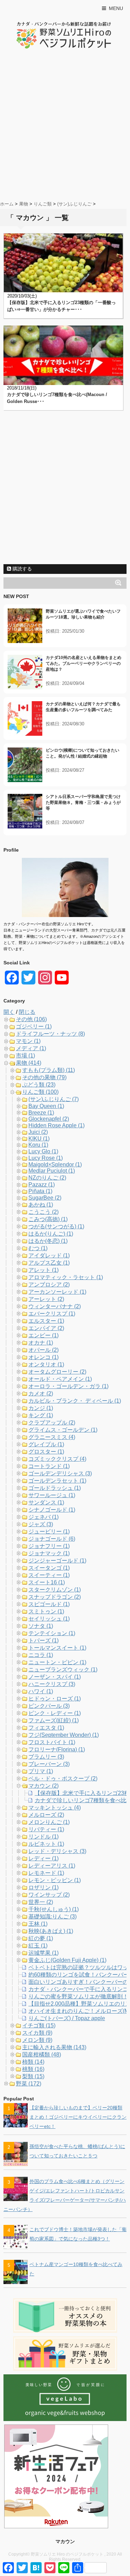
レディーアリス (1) (52, 1866)
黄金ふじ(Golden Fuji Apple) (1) (67, 1960)
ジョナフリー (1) (49, 1546)
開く (9, 1012)
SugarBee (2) (45, 1198)
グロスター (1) (46, 1452)
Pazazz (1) (42, 1185)
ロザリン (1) (44, 1887)
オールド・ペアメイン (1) (60, 1379)
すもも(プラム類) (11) (49, 1070)
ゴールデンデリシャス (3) (60, 1473)
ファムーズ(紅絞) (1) (54, 1720)
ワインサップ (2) (49, 1895)
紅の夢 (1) (41, 1938)
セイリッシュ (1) (49, 1619)
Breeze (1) (41, 1113)
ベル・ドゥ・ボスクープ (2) (63, 1779)
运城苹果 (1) (44, 1953)
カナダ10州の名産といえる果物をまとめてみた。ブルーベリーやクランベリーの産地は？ (84, 663)
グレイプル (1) (46, 1444)
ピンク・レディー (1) (55, 1713)
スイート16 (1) (47, 1582)
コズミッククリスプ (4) (57, 1459)
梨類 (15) (33, 2076)
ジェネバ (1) (44, 1517)
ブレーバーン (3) (49, 1764)
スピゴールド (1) (49, 1604)
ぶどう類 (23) (39, 1085)
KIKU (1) (39, 1139)
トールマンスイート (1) (57, 1648)
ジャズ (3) (41, 1524)
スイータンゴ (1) (49, 1568)
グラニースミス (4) (52, 1437)
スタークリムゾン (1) (55, 1590)
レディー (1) (44, 1858)
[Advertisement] (65, 126)
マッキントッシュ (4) (55, 1808)
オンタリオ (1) (46, 1364)
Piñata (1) (40, 1191)
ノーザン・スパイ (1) (55, 1677)
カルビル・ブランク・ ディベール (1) (75, 1401)
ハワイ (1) (41, 1691)
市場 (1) (25, 1056)
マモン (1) (28, 1041)
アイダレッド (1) (49, 1255)
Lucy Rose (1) (46, 1158)
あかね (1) (41, 1205)
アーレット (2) (46, 1299)
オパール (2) (44, 1350)
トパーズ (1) (44, 1640)
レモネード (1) (46, 1873)
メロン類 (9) (37, 2040)
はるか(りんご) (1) (51, 1234)
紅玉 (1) (38, 1946)
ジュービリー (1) (49, 1532)
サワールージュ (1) (52, 1495)
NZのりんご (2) (47, 1178)
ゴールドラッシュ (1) (55, 1488)
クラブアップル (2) (52, 1423)
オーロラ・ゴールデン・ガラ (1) (68, 1386)
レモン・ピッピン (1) (55, 1880)
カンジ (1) (41, 1408)
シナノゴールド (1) (52, 1510)
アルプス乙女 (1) (49, 1263)
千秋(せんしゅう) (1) (54, 1909)
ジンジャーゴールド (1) (57, 1561)
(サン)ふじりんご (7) (54, 1099)
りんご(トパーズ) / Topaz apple (67, 2018)
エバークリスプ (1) (52, 1314)
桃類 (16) (33, 2069)
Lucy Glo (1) (43, 1151)
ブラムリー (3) (46, 1757)
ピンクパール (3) (49, 1706)
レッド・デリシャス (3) (57, 1851)
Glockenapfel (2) (49, 1119)
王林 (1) (38, 1924)
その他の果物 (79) (44, 1077)
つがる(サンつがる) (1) (56, 1226)
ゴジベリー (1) (34, 1026)
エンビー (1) (44, 1335)
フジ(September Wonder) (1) (64, 1735)
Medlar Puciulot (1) (52, 1171)
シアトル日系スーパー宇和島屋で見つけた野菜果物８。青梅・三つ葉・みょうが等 (83, 803)
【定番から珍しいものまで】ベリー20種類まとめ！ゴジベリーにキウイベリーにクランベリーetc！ (78, 2117)
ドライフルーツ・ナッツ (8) (50, 1034)
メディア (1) (31, 1048)
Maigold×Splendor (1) (55, 1165)
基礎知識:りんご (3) (53, 1917)
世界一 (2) (41, 1902)
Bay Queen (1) (46, 1106)
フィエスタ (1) (46, 1728)
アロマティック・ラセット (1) (66, 1277)
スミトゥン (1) (46, 1611)
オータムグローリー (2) (57, 1372)
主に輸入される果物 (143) (54, 2047)
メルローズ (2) (46, 1815)
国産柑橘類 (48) (42, 2055)
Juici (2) (38, 1132)
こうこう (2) (44, 1212)
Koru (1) (38, 1145)
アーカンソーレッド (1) (57, 1292)
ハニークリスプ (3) (52, 1684)
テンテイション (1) (52, 1633)
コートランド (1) (49, 1466)
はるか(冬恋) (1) (48, 1241)
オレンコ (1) (44, 1357)
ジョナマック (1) (49, 1553)
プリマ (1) (41, 1771)
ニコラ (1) (41, 1655)
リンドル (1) (44, 1837)
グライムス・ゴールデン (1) (63, 1430)
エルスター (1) (46, 1321)
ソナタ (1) (41, 1626)
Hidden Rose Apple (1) (57, 1125)
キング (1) (41, 1415)
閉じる (27, 1012)
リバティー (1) (46, 1829)
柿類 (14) (33, 2062)
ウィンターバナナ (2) (55, 1306)
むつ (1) (38, 1248)
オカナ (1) (41, 1343)
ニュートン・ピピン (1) (57, 1662)
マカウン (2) (44, 1786)
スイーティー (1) (49, 1575)
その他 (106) (31, 1019)
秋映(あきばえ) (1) (51, 1931)
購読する (21, 569)
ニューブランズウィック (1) (63, 1670)
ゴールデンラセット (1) (57, 1481)
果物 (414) (29, 1063)
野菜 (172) (29, 2084)
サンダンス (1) (46, 1502)
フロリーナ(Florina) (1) (57, 1749)
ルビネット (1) (46, 1844)
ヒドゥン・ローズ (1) (55, 1699)
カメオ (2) (41, 1394)
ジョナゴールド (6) (52, 1539)
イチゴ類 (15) (39, 2025)
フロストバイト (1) (52, 1742)
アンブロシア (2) (49, 1285)
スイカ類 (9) (37, 2033)
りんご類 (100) (40, 1092)
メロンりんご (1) (49, 1822)
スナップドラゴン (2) (55, 1597)
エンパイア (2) (46, 1328)
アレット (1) (44, 1270)
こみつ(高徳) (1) (48, 1219)
